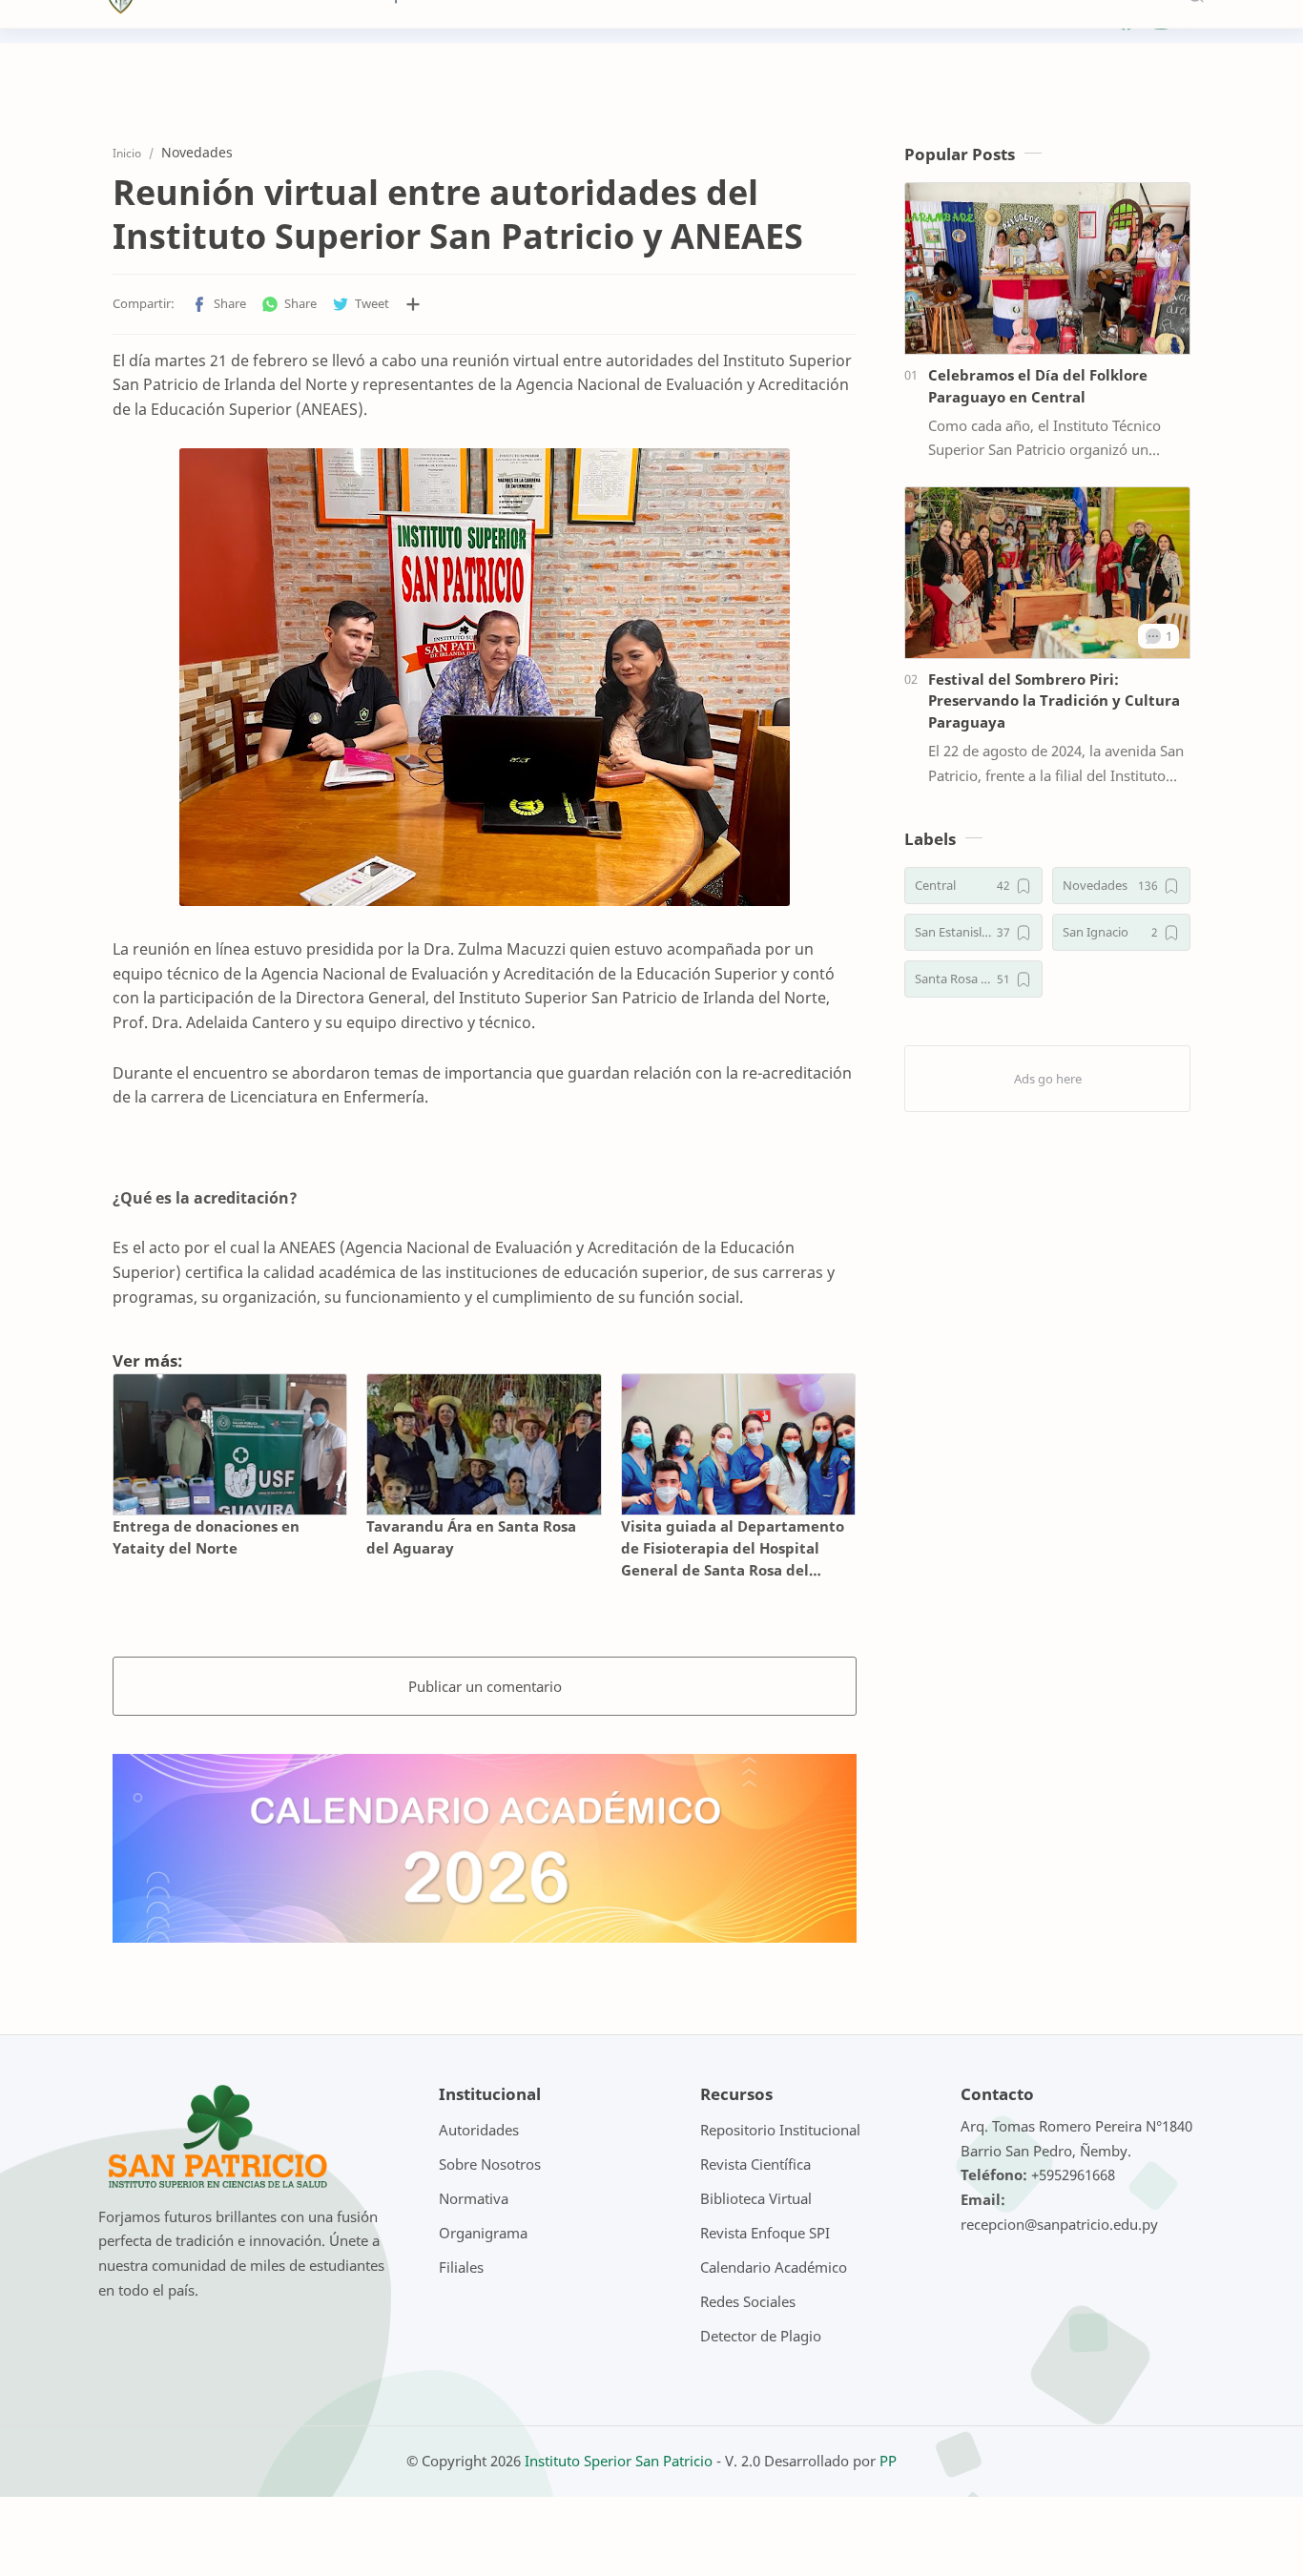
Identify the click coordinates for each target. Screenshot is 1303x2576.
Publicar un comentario (485, 1686)
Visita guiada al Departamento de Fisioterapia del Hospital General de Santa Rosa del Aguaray (733, 1548)
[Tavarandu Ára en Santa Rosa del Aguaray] (484, 1444)
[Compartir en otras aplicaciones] (413, 304)
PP (888, 2461)
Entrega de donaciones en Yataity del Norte (206, 1537)
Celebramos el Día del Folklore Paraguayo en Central (1038, 386)
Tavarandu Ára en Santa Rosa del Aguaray (471, 1537)
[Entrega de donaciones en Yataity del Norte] (230, 1444)
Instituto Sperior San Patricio (619, 2461)
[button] (218, 304)
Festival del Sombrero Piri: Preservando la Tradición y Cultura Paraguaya (1054, 701)
